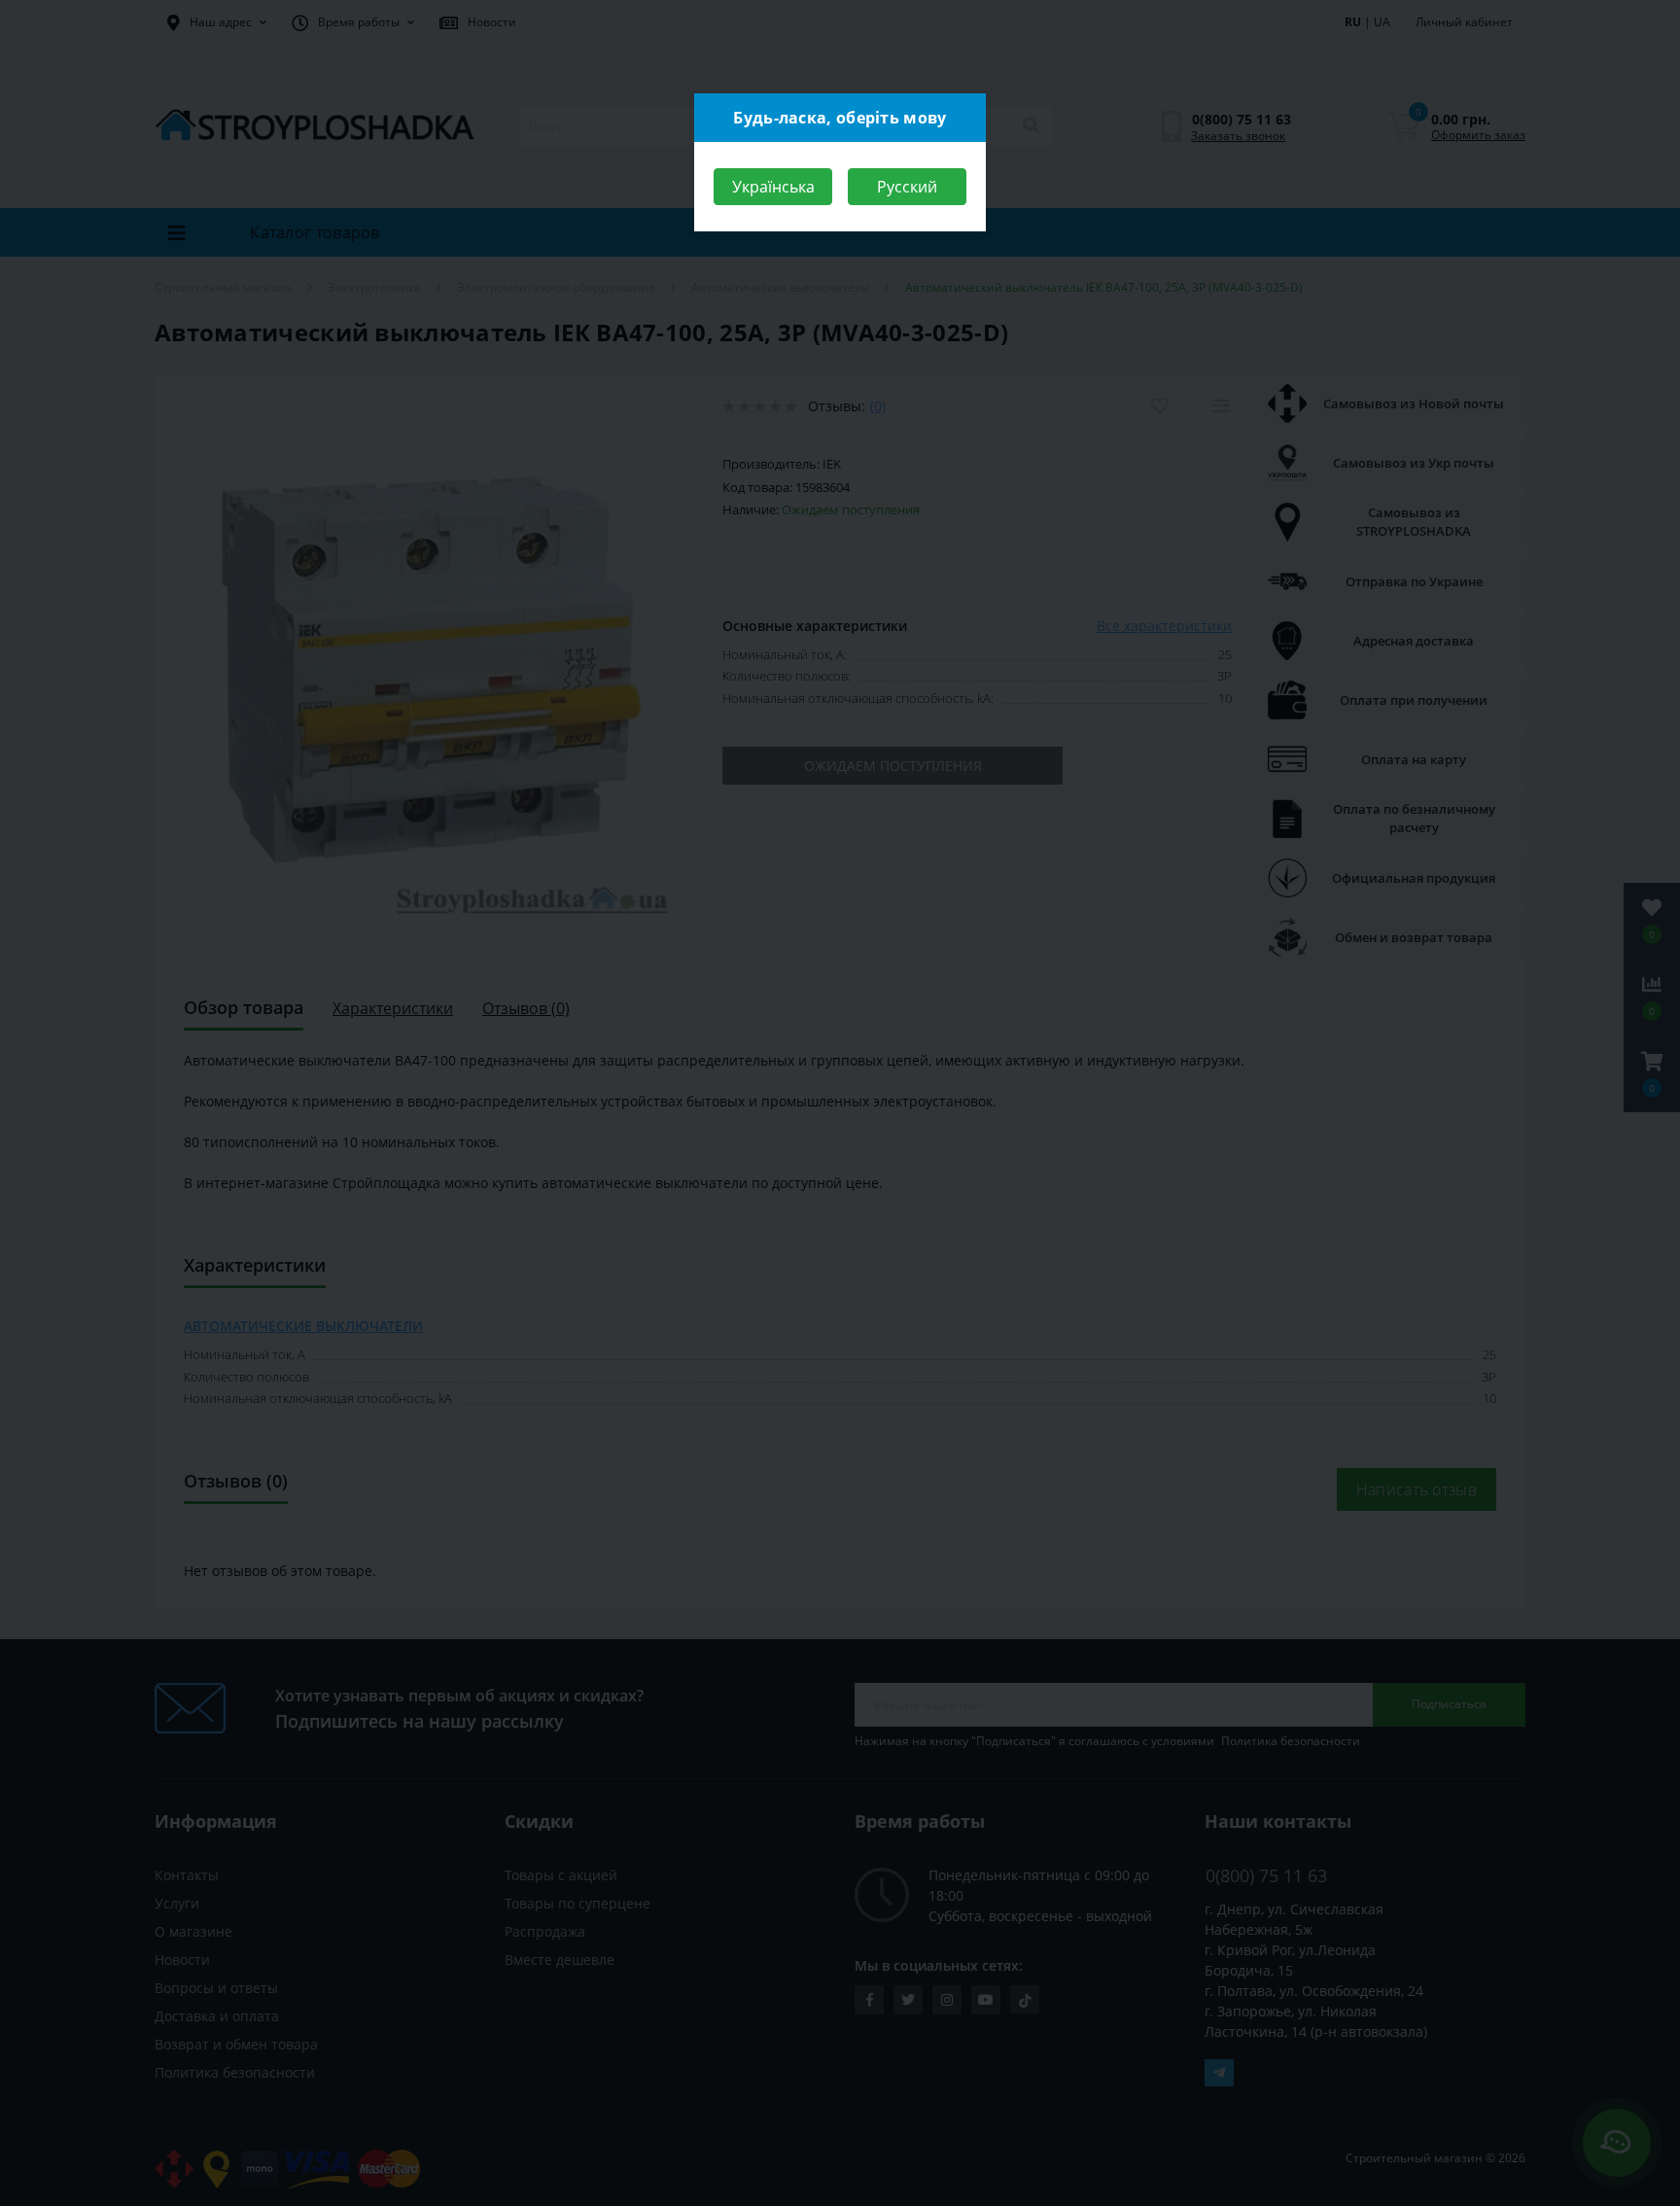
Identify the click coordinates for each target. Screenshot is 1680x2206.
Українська (773, 187)
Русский (907, 187)
